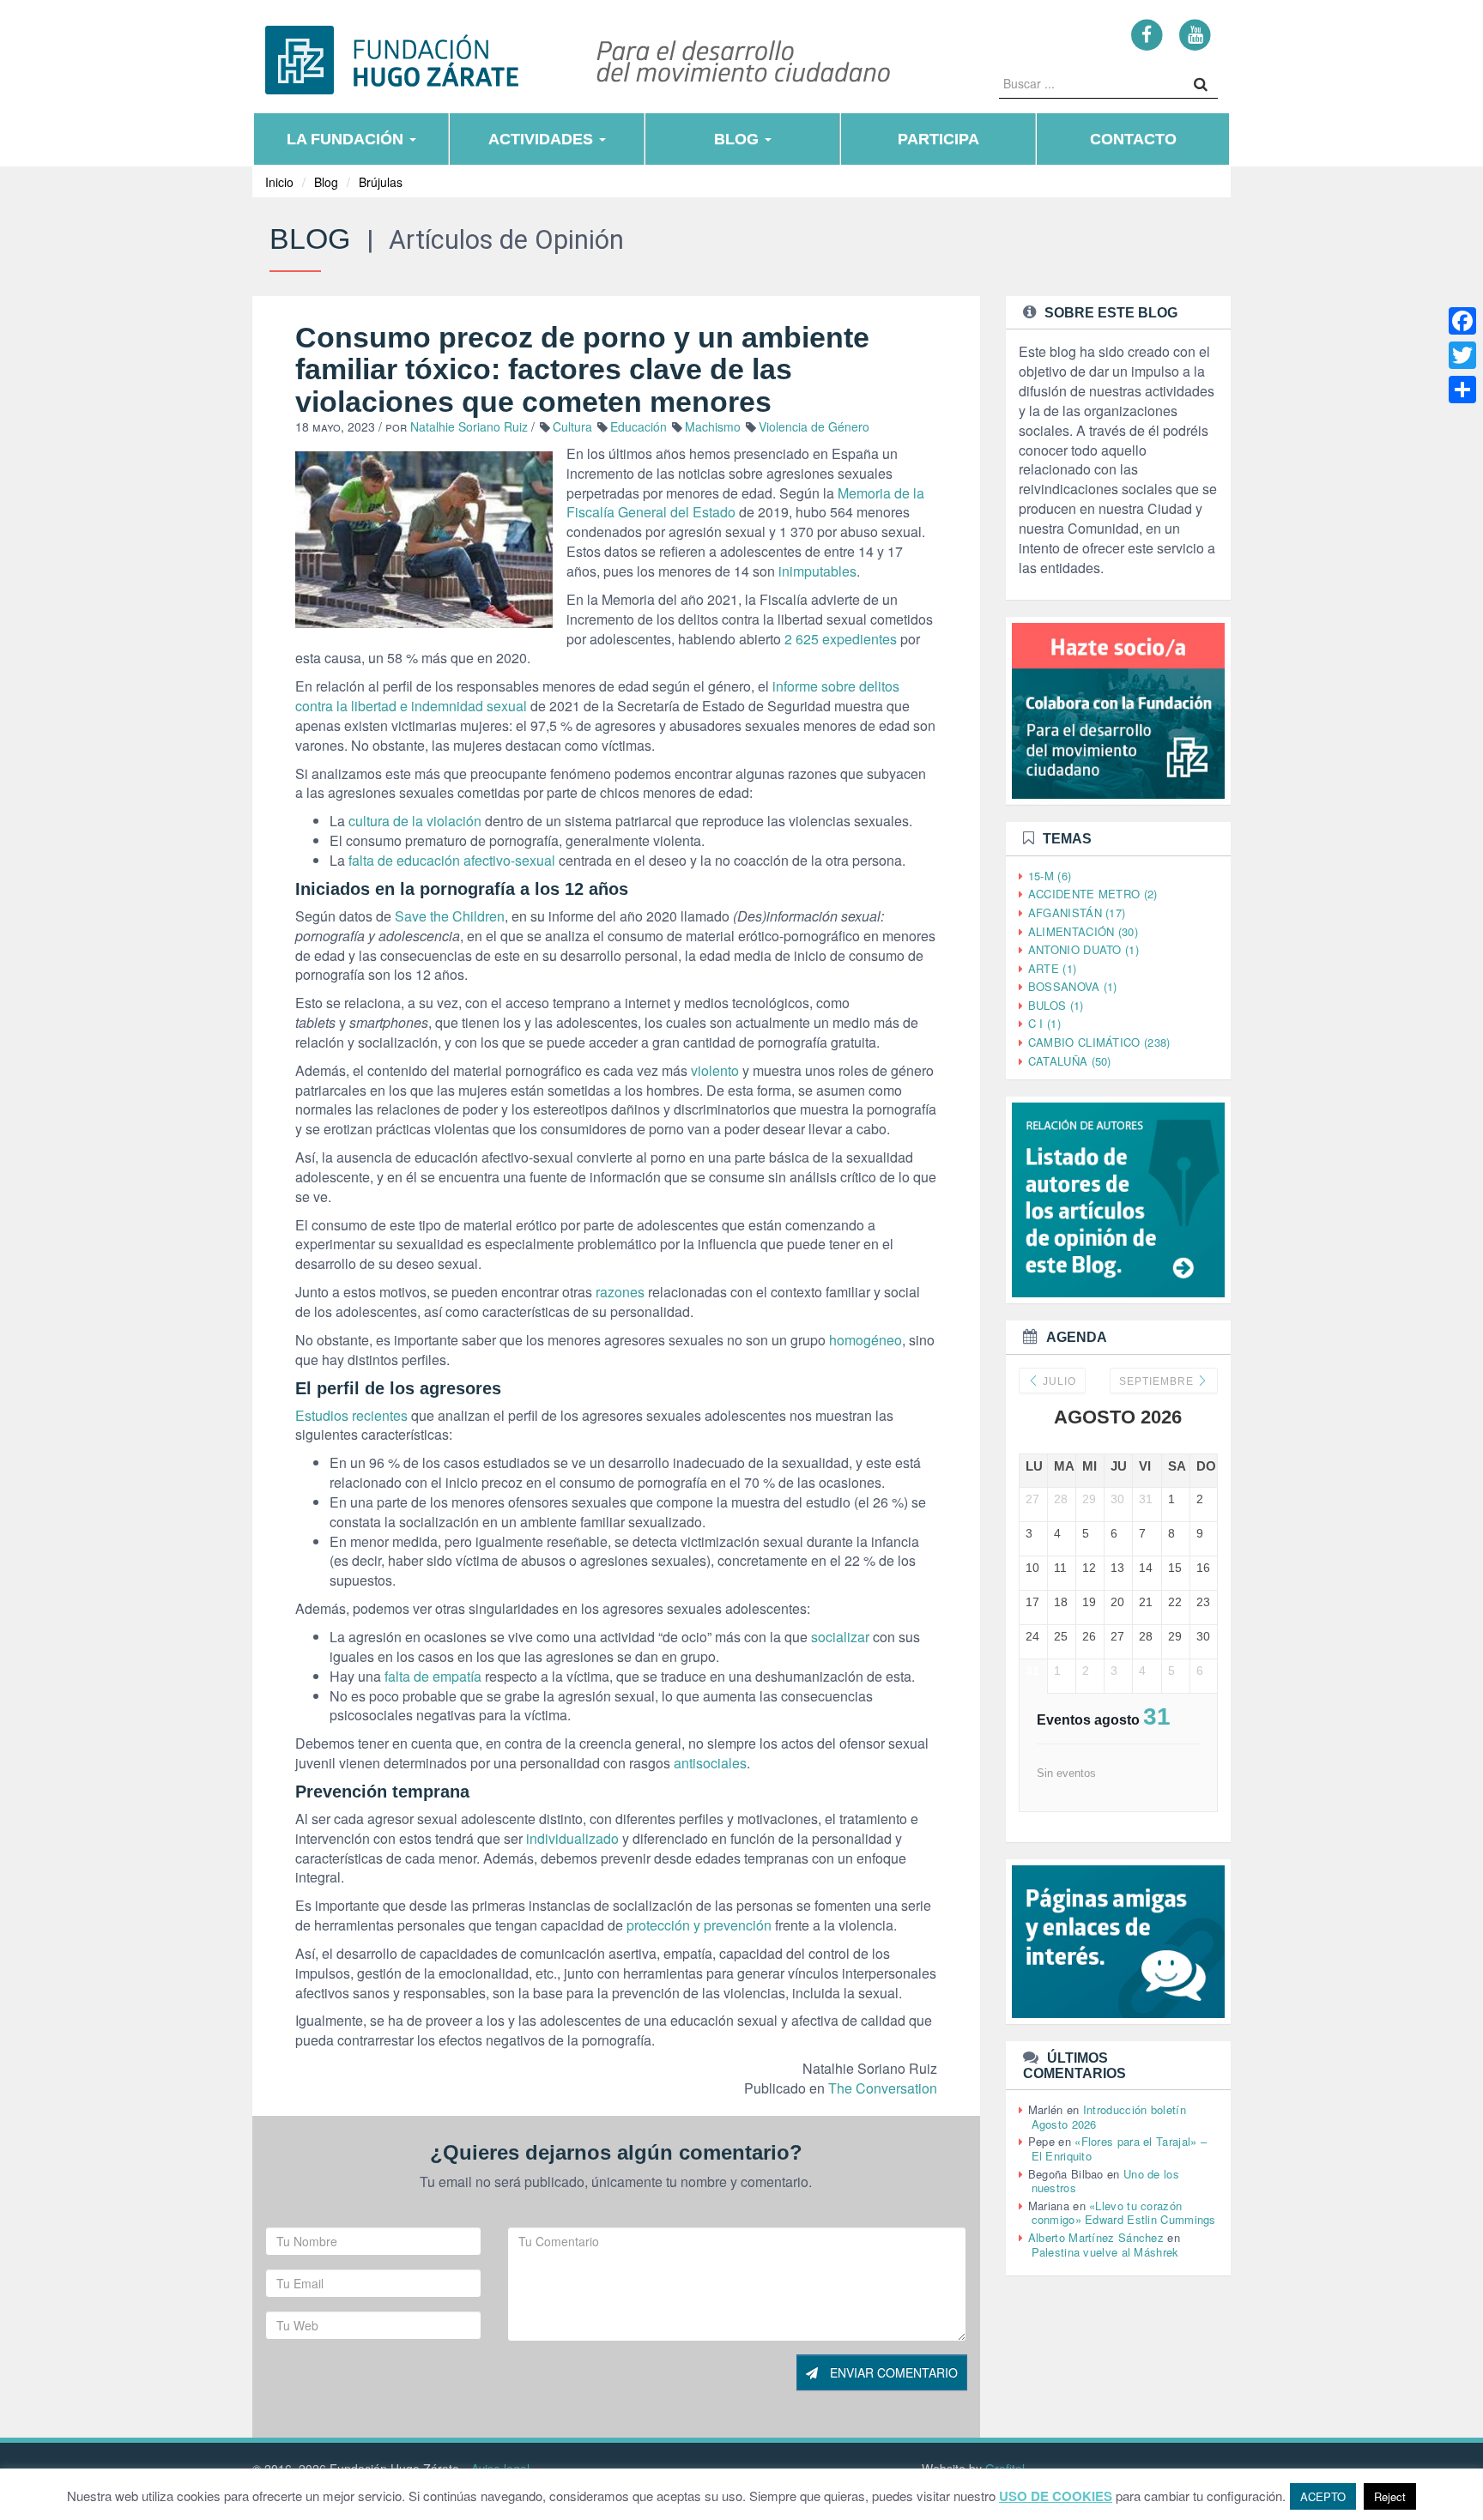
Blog (738, 139)
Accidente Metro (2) (1093, 894)
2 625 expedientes (841, 639)
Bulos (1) (1056, 1005)
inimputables (817, 571)
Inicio (279, 182)
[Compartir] (1462, 390)
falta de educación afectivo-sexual (452, 860)
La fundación (347, 139)
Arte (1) (1052, 968)
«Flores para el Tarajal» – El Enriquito (1120, 2148)
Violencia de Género (814, 426)
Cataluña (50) (1070, 1061)
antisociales (710, 1763)
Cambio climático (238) (1099, 1042)
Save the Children (450, 916)
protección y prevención (699, 1925)
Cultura (572, 426)
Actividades (543, 139)
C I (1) (1044, 1023)
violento (715, 1070)
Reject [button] (1390, 2496)
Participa (938, 139)
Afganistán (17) (1077, 913)
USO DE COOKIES (1056, 2496)
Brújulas (381, 182)
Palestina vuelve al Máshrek (1105, 2252)
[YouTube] (1195, 34)
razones (620, 1292)
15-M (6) (1050, 876)
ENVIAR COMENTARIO (892, 2372)
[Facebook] (1147, 34)
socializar (840, 1637)
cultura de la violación (415, 821)
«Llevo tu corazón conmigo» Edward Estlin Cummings (1124, 2213)
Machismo (713, 426)
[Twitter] (1462, 355)
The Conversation (883, 2088)
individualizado (572, 1838)
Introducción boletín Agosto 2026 (1109, 2117)
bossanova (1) (1073, 986)
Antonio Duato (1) (1083, 949)
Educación (639, 426)
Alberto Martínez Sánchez (1096, 2237)
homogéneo (866, 1340)
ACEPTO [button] (1323, 2496)
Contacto (1133, 139)
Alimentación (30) (1083, 931)
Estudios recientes (351, 1415)
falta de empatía (433, 1676)
